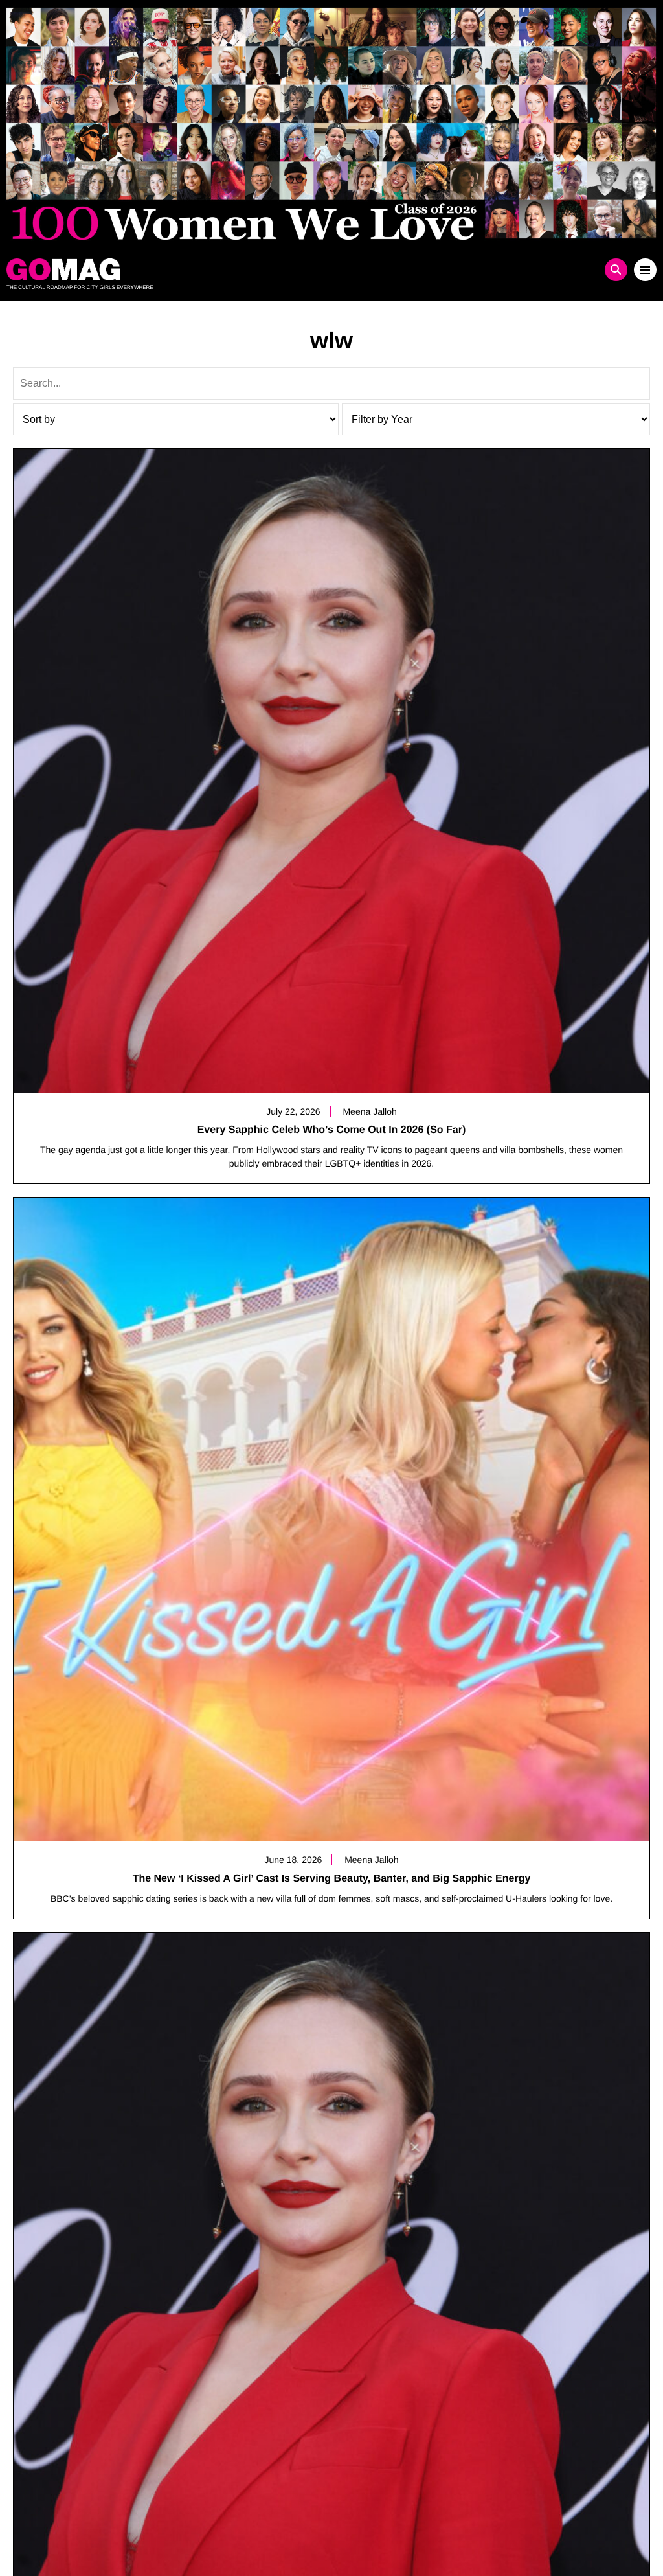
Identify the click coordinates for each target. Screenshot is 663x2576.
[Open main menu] (645, 270)
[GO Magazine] (250, 269)
